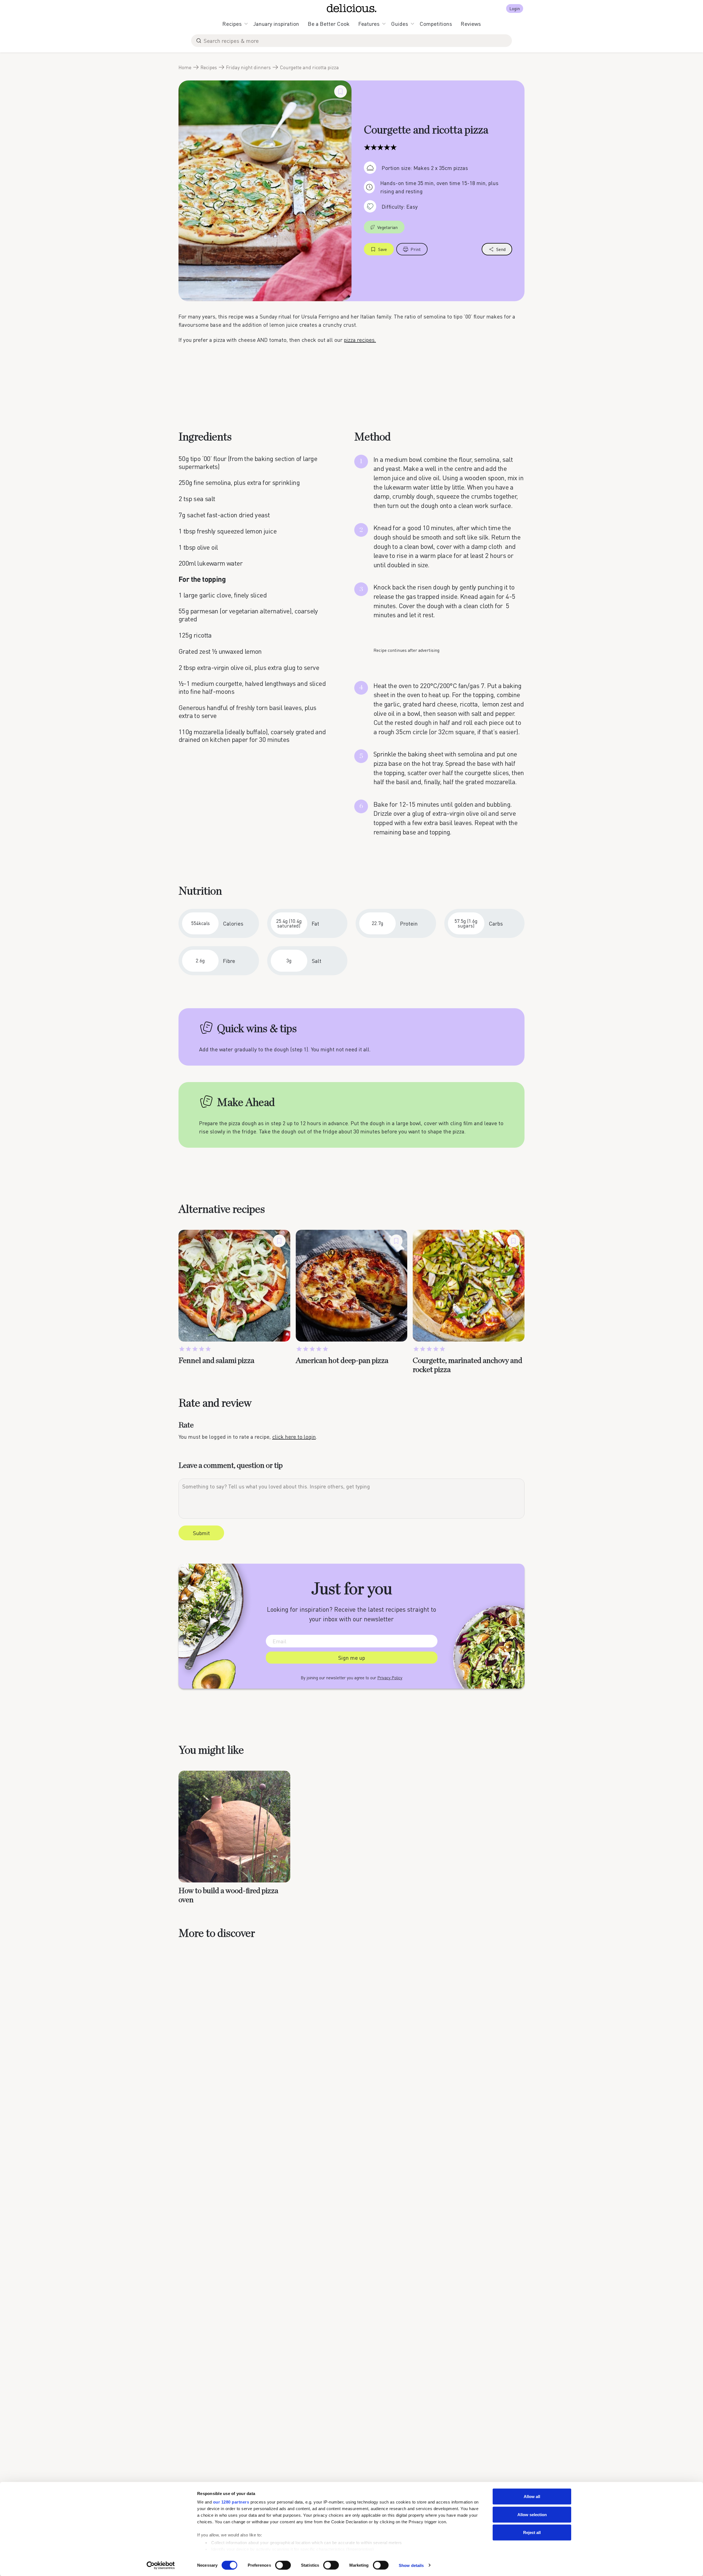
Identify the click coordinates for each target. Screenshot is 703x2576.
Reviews (471, 24)
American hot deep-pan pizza (342, 1361)
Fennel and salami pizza (216, 1361)
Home (185, 67)
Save (383, 249)
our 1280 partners (231, 2502)
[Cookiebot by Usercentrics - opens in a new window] (161, 2565)
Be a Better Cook (329, 24)
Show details (411, 2565)
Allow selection (532, 2514)
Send (501, 249)
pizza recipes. (360, 340)
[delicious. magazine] (352, 8)
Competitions (436, 24)
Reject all (532, 2532)
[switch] (283, 2565)
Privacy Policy (390, 1678)
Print (416, 249)
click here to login (294, 1437)
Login (515, 8)
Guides (400, 24)
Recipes (232, 24)
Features (369, 24)
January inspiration (276, 24)
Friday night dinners (248, 67)
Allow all (532, 2497)
